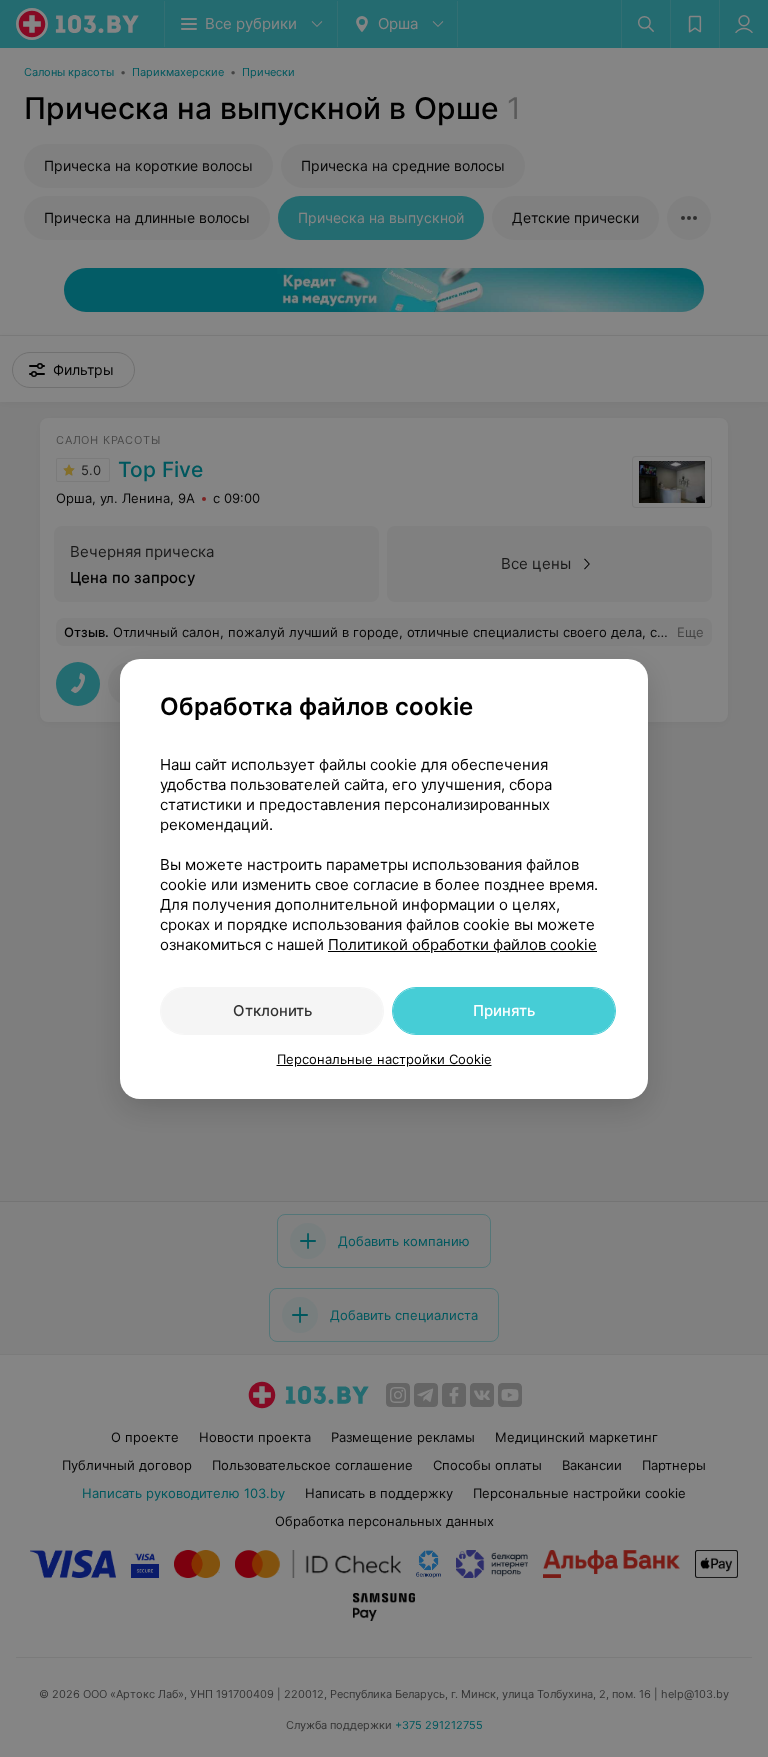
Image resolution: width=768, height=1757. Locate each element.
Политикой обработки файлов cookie (462, 944)
